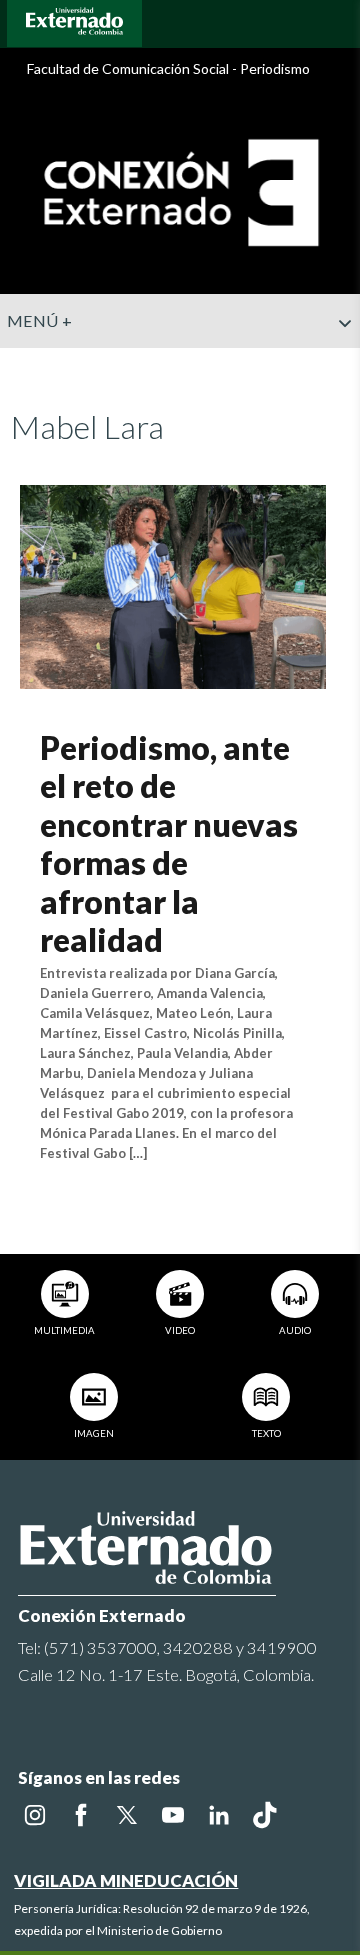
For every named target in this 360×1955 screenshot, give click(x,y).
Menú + (39, 320)
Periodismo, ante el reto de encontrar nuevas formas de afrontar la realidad (169, 843)
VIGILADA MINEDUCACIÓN (126, 1880)
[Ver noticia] (172, 584)
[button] (337, 363)
